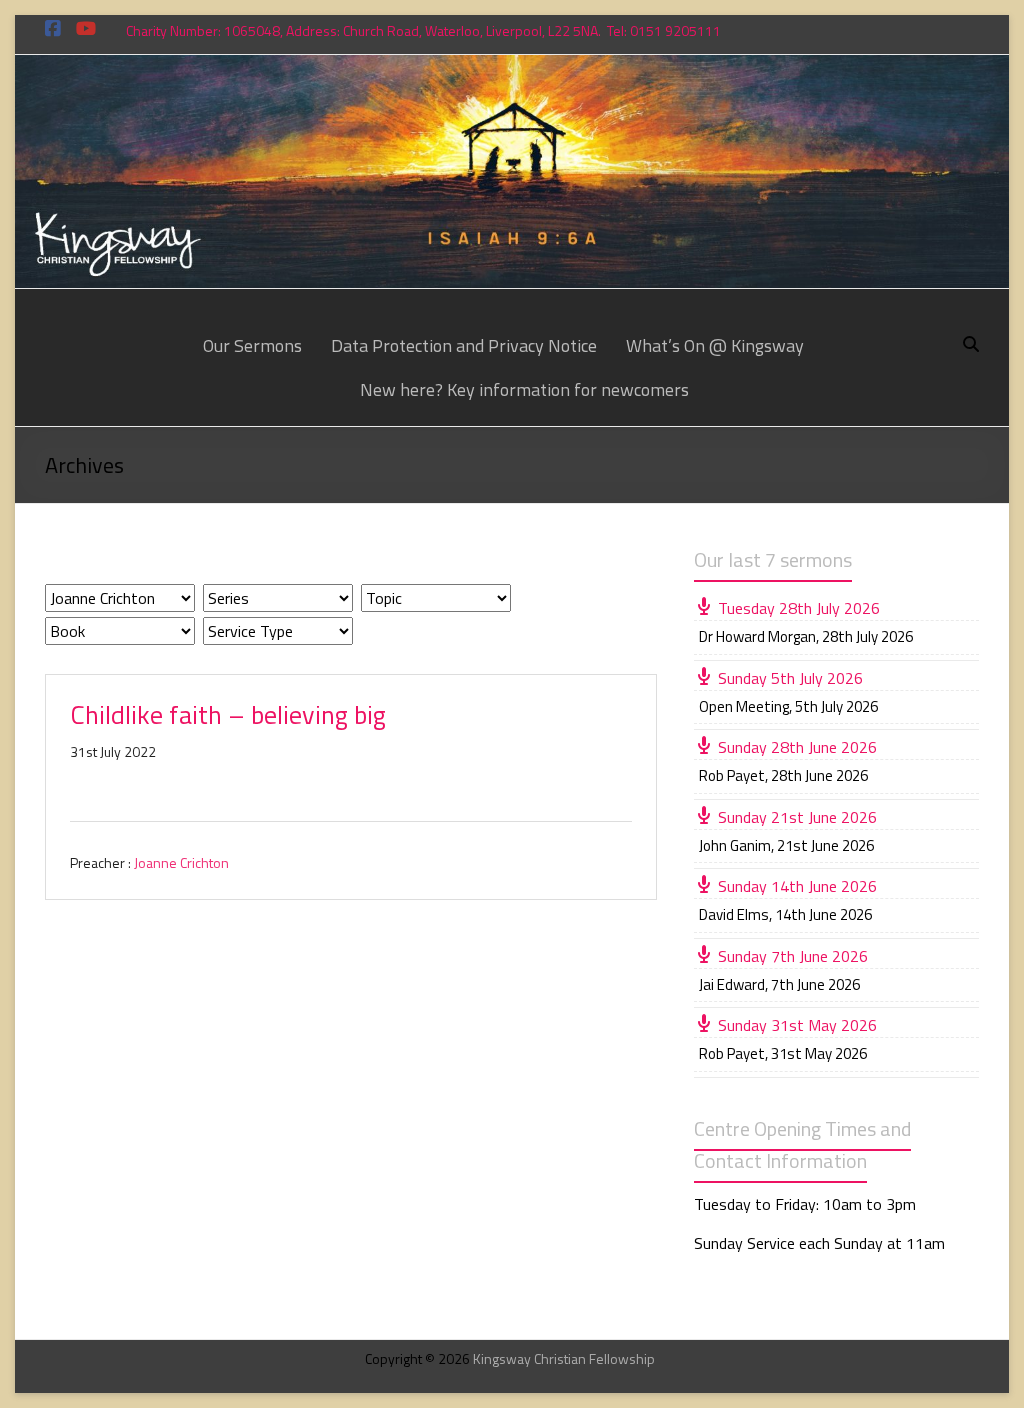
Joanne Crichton (181, 862)
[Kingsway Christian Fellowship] (511, 69)
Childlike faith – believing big (228, 714)
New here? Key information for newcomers (524, 389)
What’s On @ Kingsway (715, 345)
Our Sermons (252, 345)
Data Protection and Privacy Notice (464, 345)
